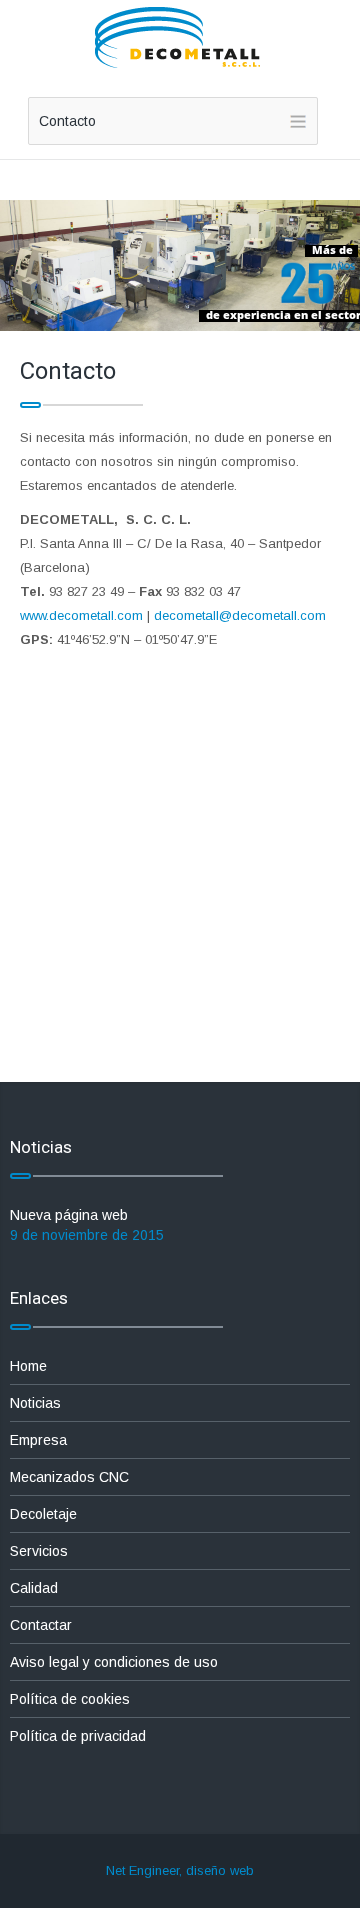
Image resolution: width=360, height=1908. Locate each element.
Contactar (41, 1625)
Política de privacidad (78, 1736)
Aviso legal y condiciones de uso (114, 1662)
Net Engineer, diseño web (180, 1870)
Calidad (34, 1588)
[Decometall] (180, 39)
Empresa (38, 1440)
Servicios (39, 1551)
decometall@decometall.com (240, 615)
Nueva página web (69, 1215)
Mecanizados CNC (69, 1477)
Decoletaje (43, 1514)
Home (28, 1366)
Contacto (67, 121)
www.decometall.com (81, 615)
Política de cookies (70, 1699)
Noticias (35, 1403)
